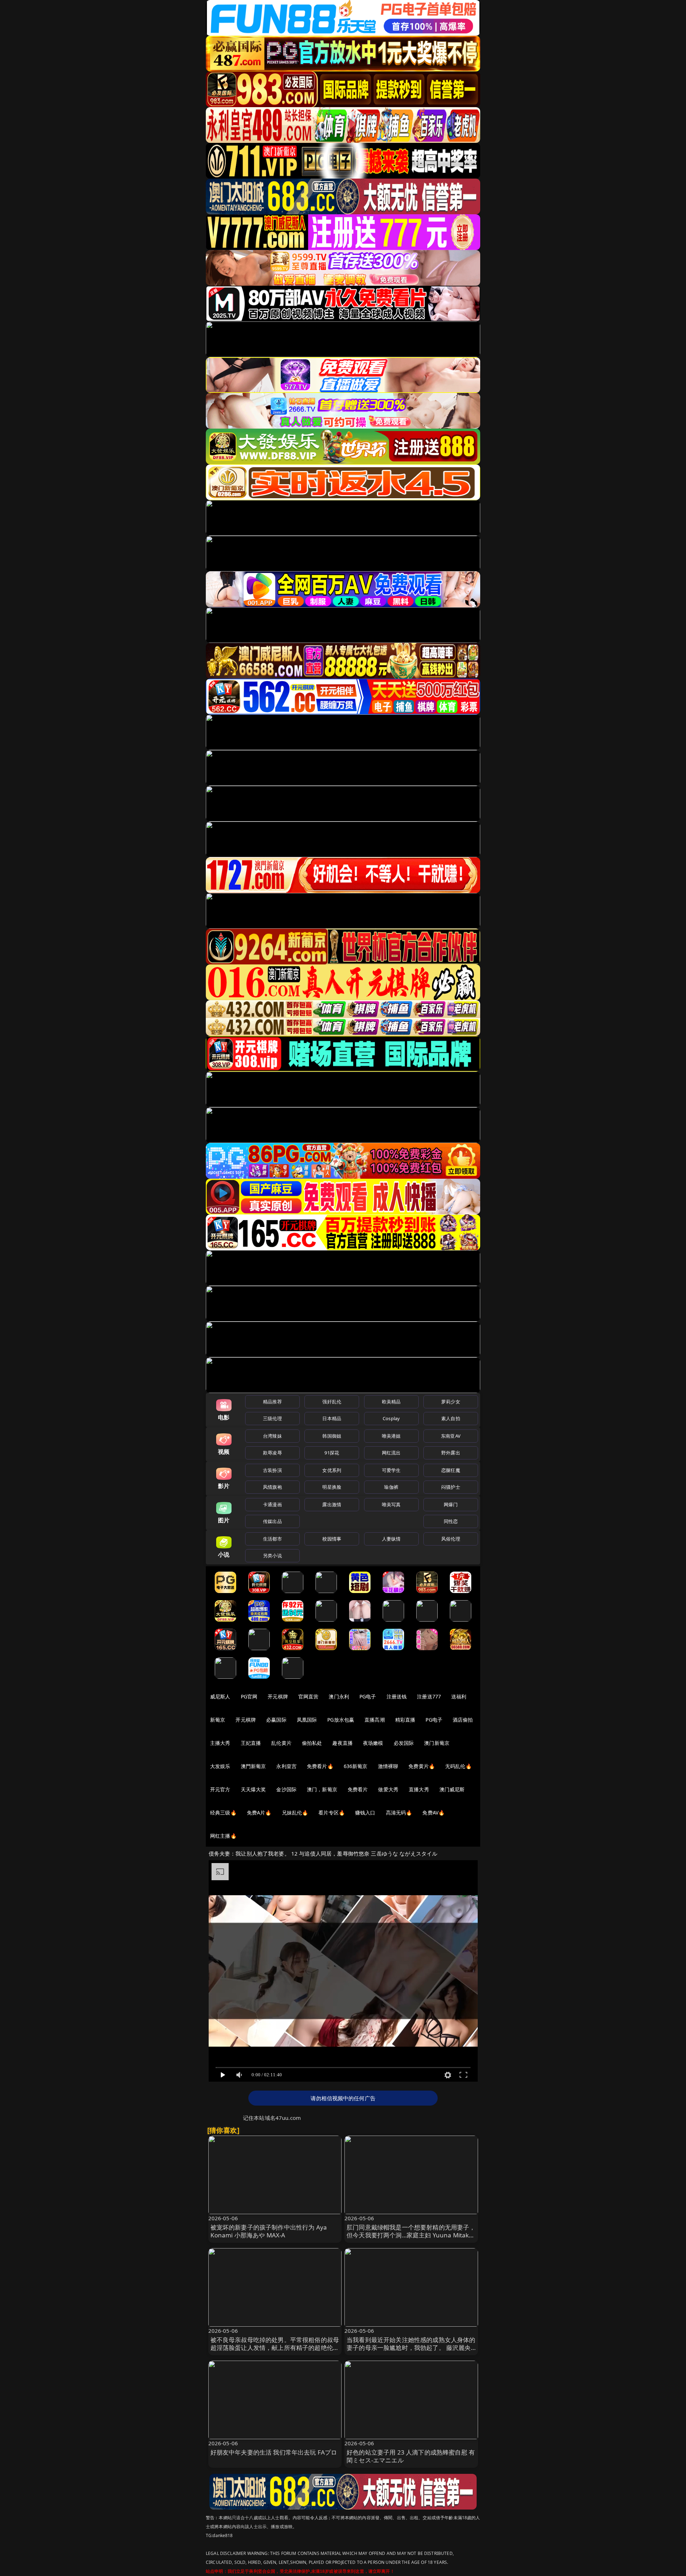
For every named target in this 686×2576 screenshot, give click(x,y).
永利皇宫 (286, 1766)
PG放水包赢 (341, 1720)
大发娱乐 (220, 1766)
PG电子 (368, 1696)
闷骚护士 (451, 1487)
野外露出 (451, 1453)
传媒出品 (272, 1521)
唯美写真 (391, 1504)
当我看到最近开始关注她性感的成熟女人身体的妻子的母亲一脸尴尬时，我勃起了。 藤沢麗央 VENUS (411, 2348)
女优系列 (332, 1470)
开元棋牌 (278, 1696)
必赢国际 (276, 1720)
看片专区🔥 (332, 1813)
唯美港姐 (391, 1436)
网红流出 (391, 1453)
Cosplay (391, 1418)
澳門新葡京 (253, 1766)
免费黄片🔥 (422, 1766)
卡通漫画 (272, 1504)
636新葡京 (356, 1766)
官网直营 (309, 1696)
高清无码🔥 (399, 1813)
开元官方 (220, 1789)
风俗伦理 (451, 1539)
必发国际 (404, 1743)
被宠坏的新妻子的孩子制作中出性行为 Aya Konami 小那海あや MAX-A (269, 2231)
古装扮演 (272, 1470)
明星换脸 (332, 1487)
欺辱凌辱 (272, 1453)
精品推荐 (272, 1402)
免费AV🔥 (433, 1813)
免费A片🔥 (259, 1813)
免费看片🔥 (320, 1766)
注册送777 (429, 1696)
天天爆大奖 (253, 1789)
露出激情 (332, 1504)
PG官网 (249, 1696)
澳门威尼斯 (452, 1789)
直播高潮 (375, 1720)
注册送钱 (397, 1696)
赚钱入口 (365, 1813)
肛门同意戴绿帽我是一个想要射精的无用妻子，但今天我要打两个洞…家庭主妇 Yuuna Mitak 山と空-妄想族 (411, 2235)
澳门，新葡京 (322, 1789)
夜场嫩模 (373, 1743)
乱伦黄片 (281, 1743)
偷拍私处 (312, 1743)
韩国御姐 (332, 1436)
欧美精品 (391, 1402)
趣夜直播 (342, 1743)
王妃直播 (251, 1743)
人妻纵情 (391, 1539)
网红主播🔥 (223, 1836)
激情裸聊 (388, 1766)
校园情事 (332, 1539)
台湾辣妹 (272, 1436)
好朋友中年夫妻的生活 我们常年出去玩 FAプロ (274, 2452)
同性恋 (451, 1521)
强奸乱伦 (332, 1402)
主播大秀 (220, 1743)
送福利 (459, 1696)
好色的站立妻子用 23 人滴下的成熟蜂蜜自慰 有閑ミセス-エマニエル (411, 2456)
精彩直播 (405, 1720)
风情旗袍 (272, 1487)
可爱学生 (391, 1470)
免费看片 (358, 1789)
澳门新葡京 (437, 1743)
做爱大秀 (388, 1789)
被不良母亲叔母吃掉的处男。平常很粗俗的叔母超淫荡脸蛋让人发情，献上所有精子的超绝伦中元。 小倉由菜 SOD (275, 2348)
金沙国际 (286, 1789)
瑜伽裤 (391, 1487)
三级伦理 (272, 1418)
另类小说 (272, 1556)
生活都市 (272, 1539)
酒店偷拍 (463, 1720)
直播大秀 (419, 1789)
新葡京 (218, 1720)
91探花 (332, 1453)
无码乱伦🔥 (458, 1766)
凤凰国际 (307, 1720)
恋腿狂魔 (451, 1470)
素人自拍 (451, 1418)
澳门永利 (339, 1696)
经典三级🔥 (223, 1813)
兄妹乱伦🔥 (295, 1813)
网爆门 (451, 1504)
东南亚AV (451, 1436)
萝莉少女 (451, 1402)
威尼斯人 (220, 1696)
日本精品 (332, 1418)
